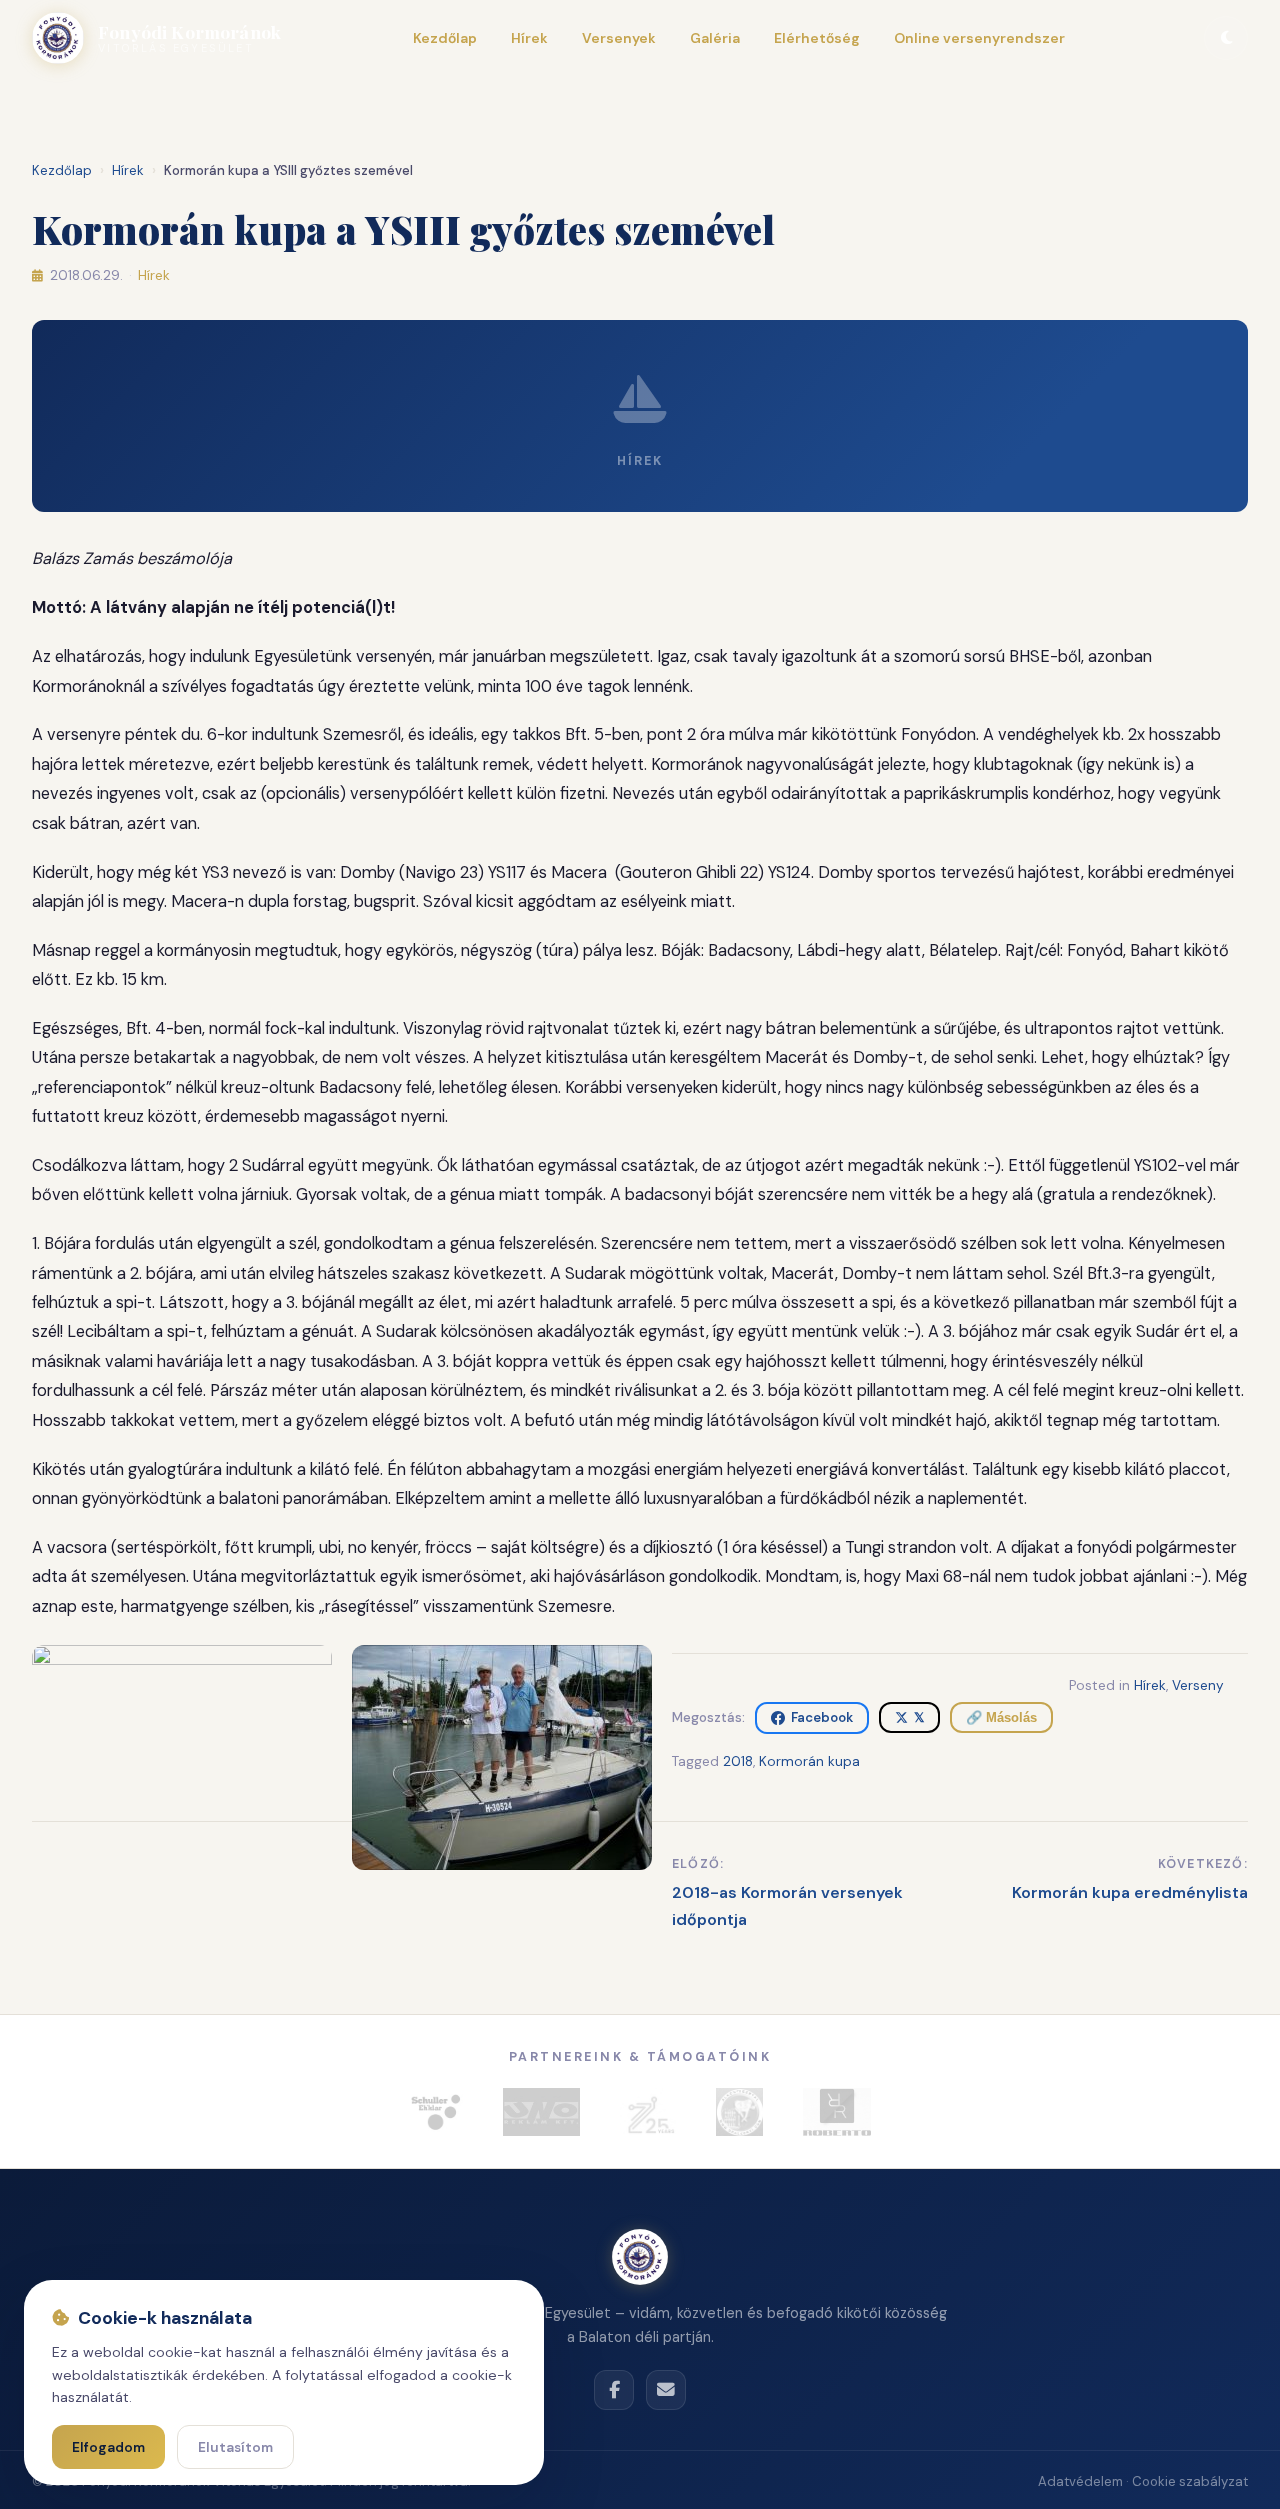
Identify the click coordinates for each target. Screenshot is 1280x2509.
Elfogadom (108, 2447)
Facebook (822, 1717)
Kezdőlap (445, 38)
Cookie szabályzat (1190, 2481)
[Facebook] (614, 2390)
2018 (738, 1761)
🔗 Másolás (1001, 1717)
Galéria (715, 38)
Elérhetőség (817, 38)
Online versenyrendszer (979, 38)
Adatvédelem (1080, 2481)
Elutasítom (235, 2447)
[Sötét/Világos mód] (1226, 38)
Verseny (1198, 1685)
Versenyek (619, 38)
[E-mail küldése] (666, 2390)
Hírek (529, 38)
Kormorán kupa (809, 1761)
